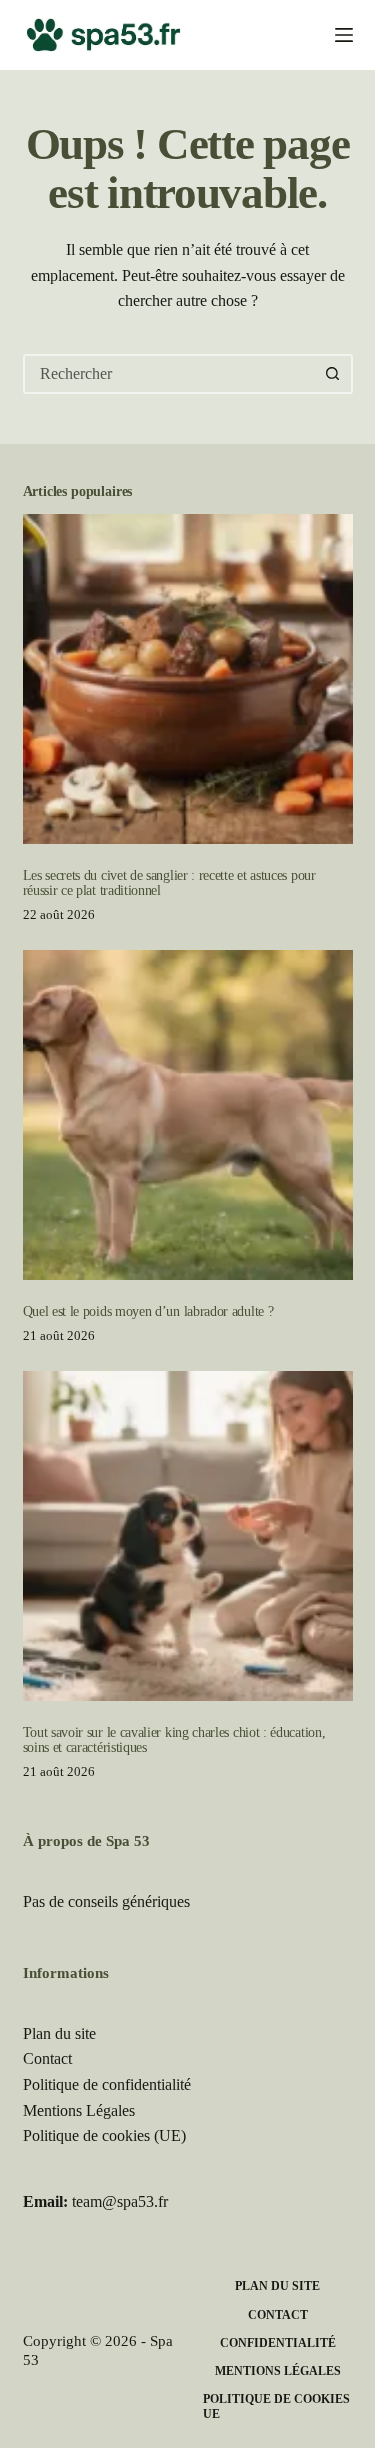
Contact (47, 2058)
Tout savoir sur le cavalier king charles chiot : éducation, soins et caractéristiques (174, 1739)
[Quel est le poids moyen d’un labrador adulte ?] (188, 1115)
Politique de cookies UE (276, 2407)
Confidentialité (278, 2343)
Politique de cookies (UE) (104, 2135)
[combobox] (170, 374)
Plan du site (59, 2033)
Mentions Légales (79, 2110)
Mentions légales (278, 2371)
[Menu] (344, 35)
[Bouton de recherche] (333, 374)
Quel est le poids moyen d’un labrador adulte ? (148, 1311)
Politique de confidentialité (107, 2084)
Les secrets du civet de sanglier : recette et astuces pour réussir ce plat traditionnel (169, 882)
